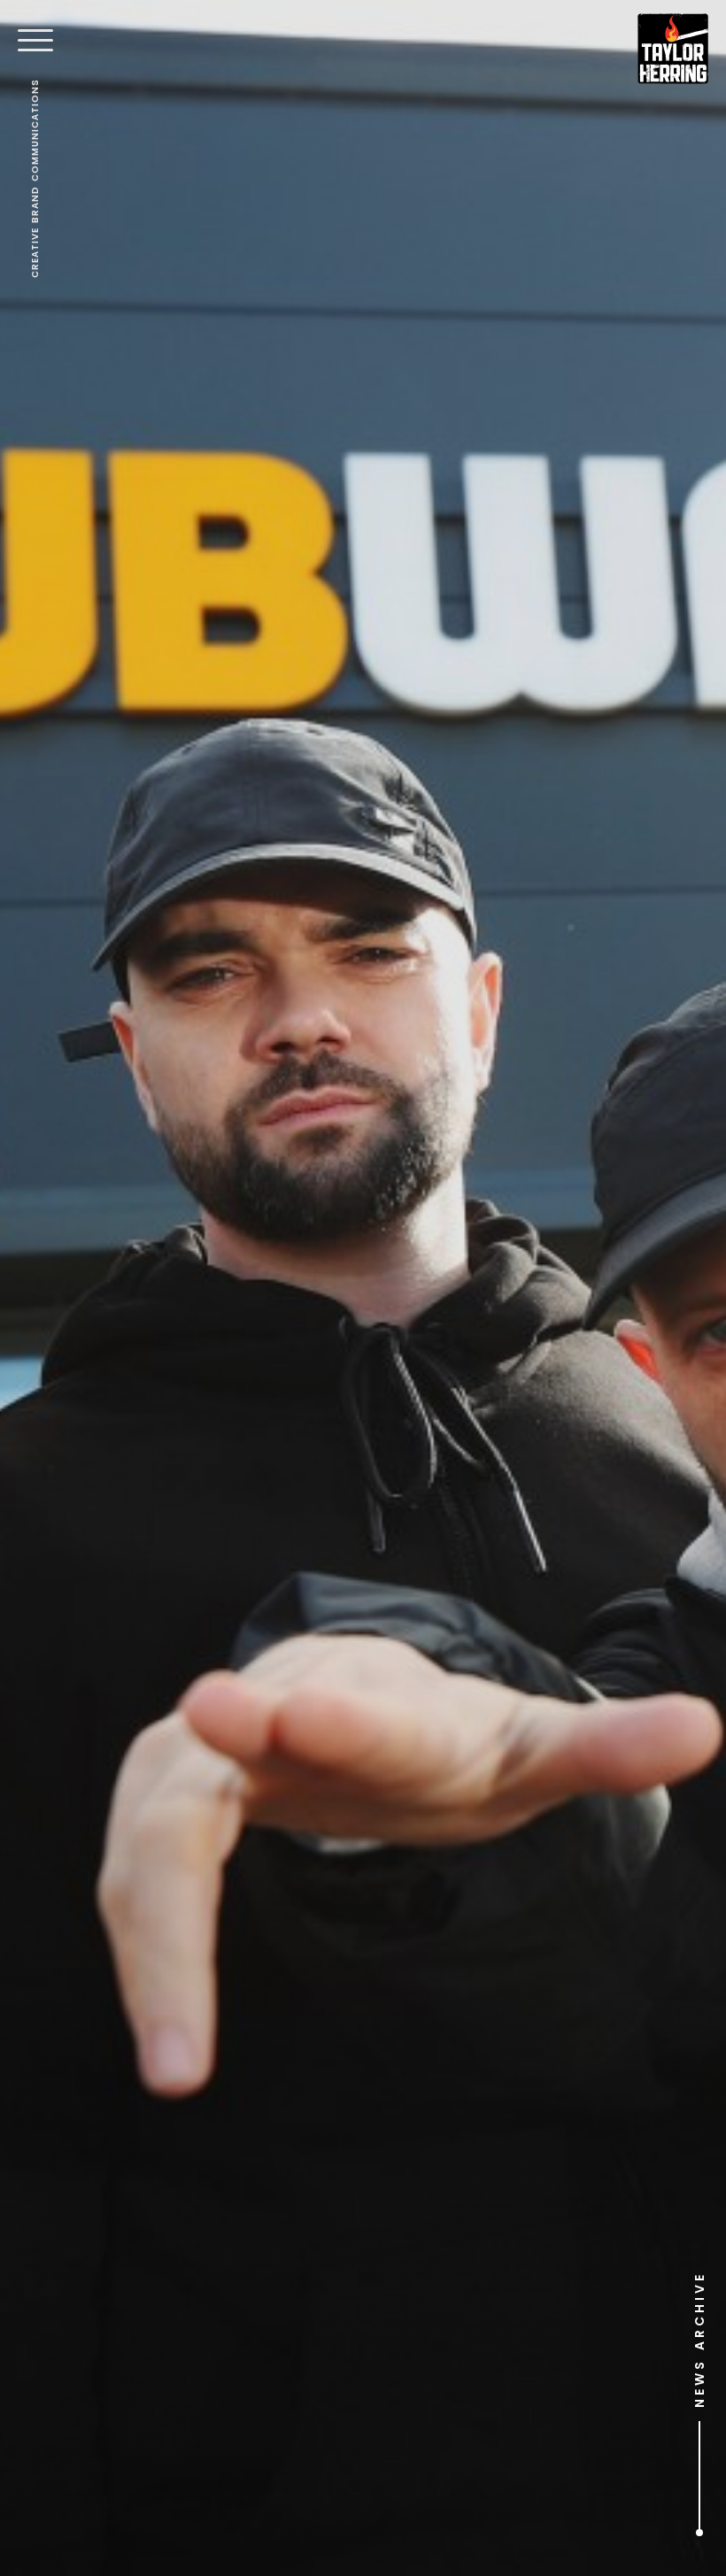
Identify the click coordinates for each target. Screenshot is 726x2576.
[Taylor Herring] (673, 49)
